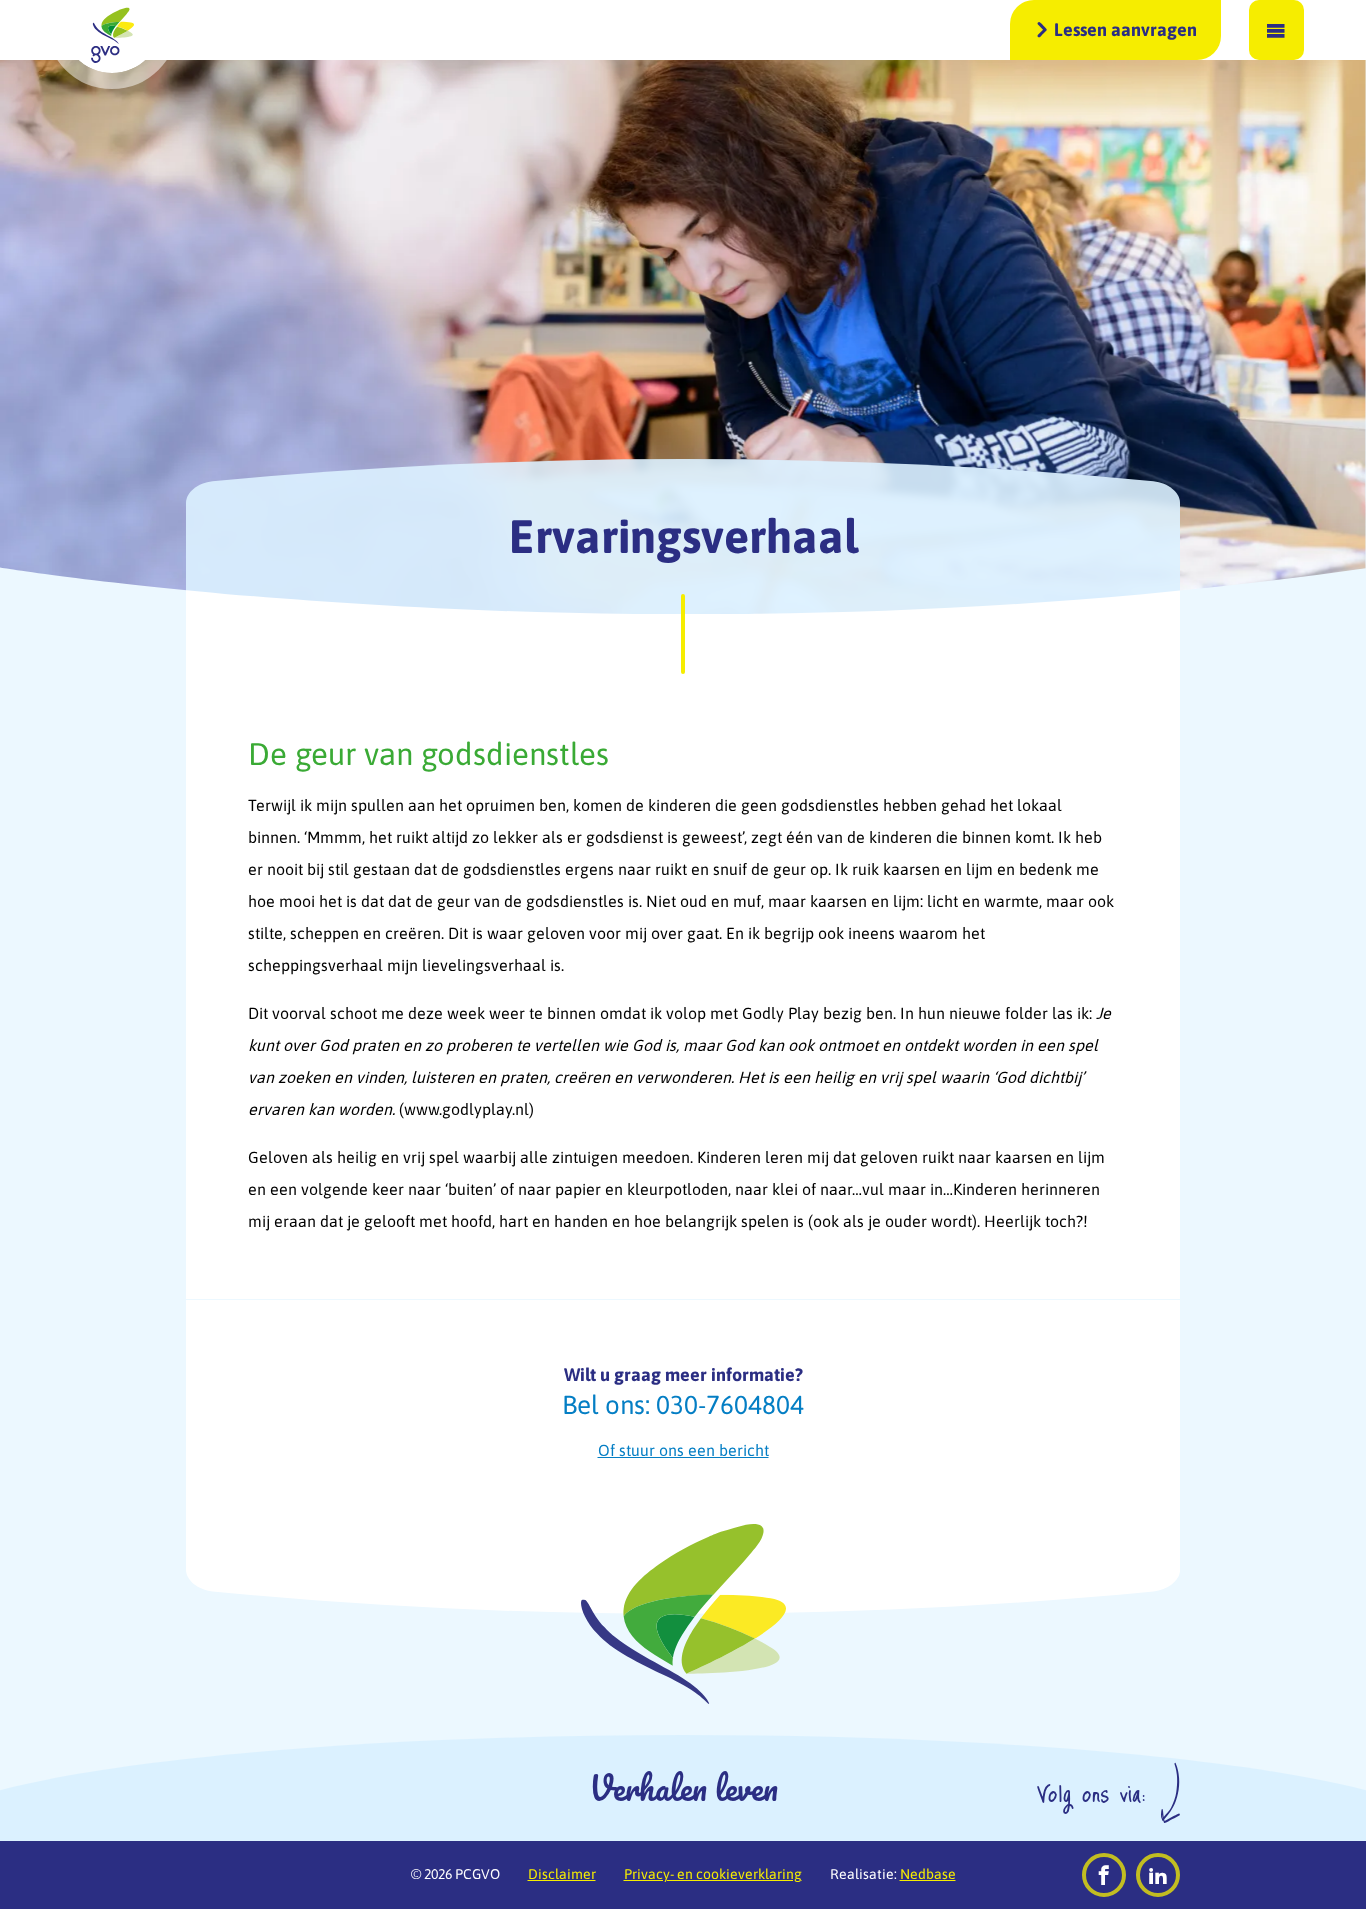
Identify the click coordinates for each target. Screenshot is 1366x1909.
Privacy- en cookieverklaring (713, 1874)
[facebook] (1104, 1875)
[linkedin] (1158, 1875)
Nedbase (928, 1874)
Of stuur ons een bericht (683, 1450)
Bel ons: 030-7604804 (683, 1405)
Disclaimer (562, 1874)
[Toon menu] (1276, 30)
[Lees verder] (683, 634)
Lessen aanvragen (1125, 29)
